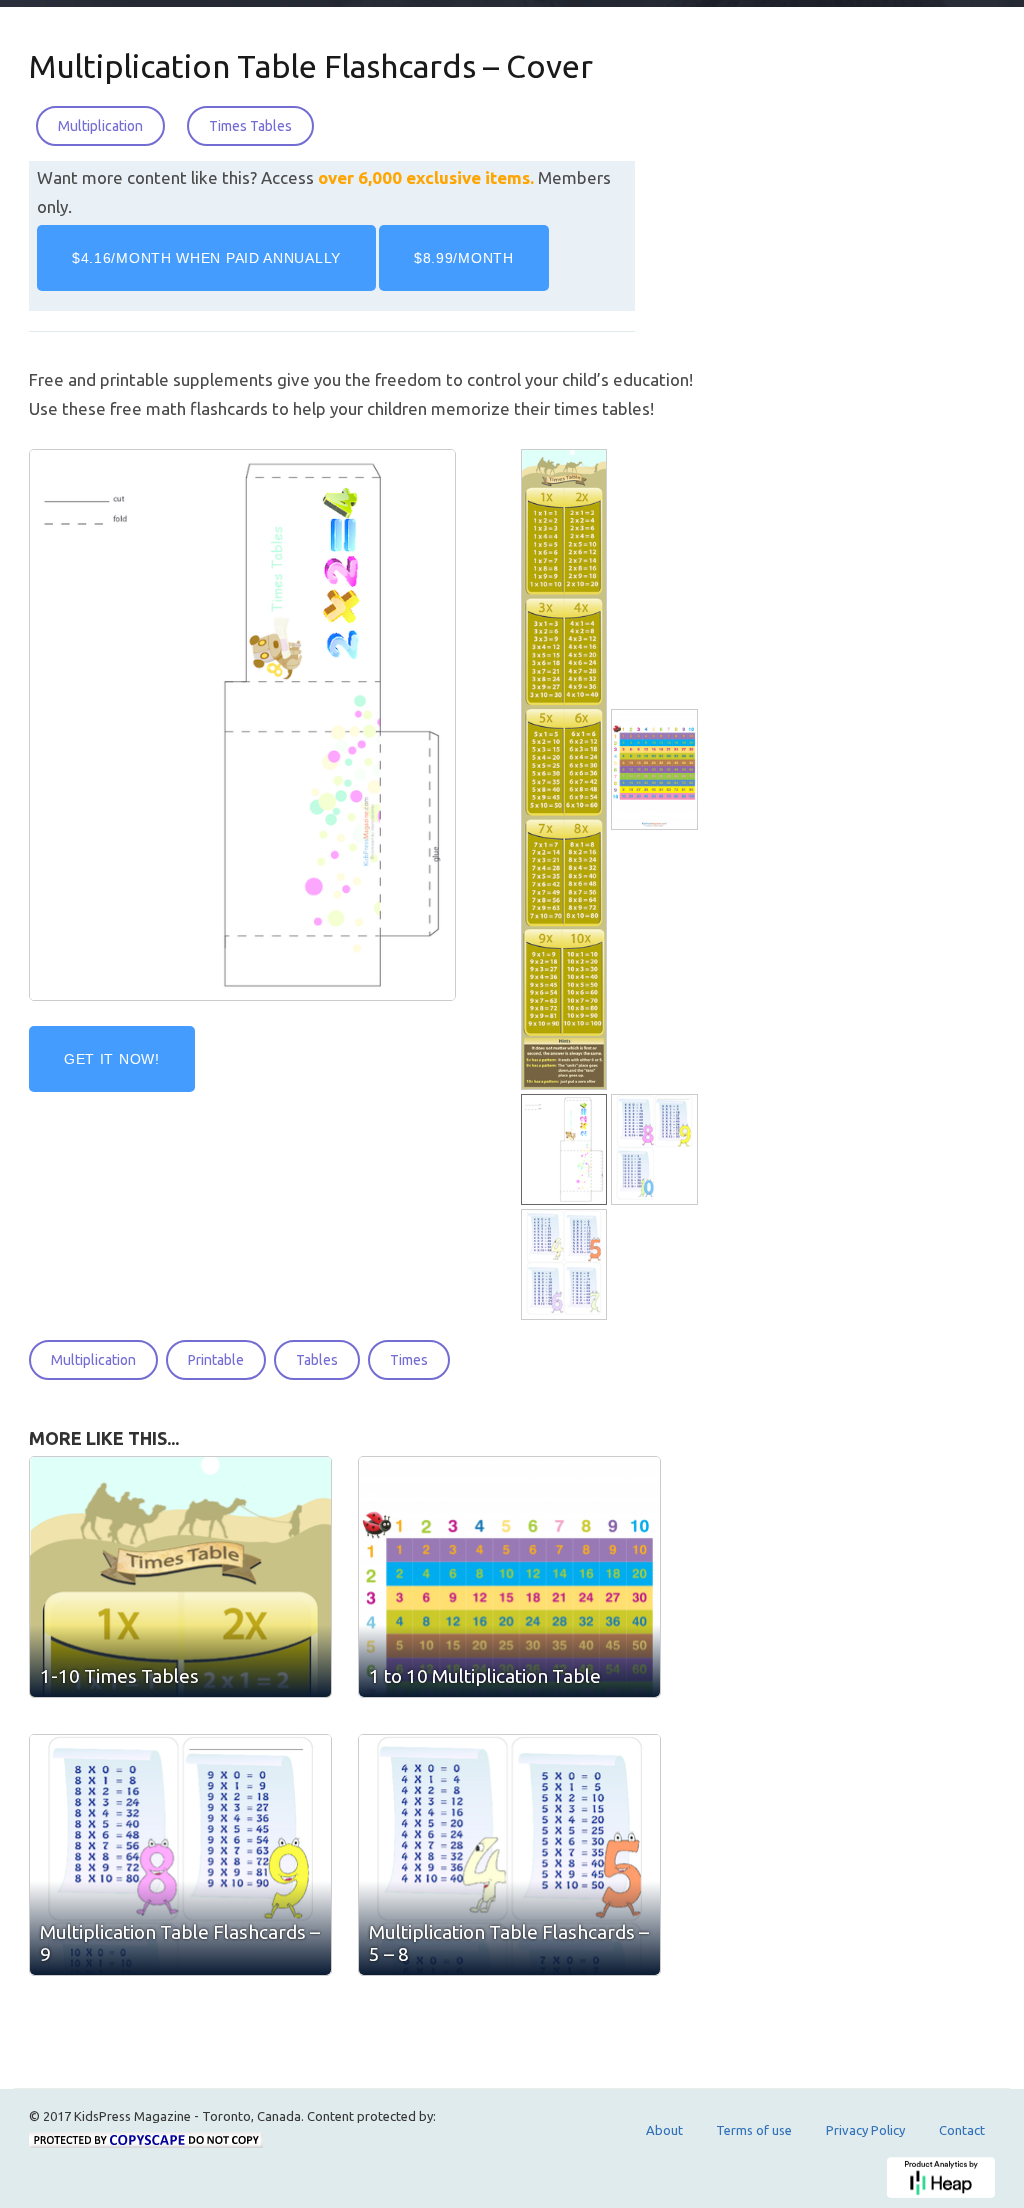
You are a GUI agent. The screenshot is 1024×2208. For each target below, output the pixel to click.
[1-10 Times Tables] (566, 769)
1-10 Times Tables (119, 1676)
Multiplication (100, 126)
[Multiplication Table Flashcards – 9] (656, 1149)
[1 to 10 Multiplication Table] (656, 769)
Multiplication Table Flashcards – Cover (311, 66)
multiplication (93, 1360)
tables (317, 1360)
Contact (962, 2130)
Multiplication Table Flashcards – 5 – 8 (509, 1943)
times (409, 1360)
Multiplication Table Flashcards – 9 (180, 1943)
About (664, 2130)
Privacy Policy (865, 2130)
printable (216, 1360)
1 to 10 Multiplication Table (485, 1676)
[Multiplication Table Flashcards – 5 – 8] (566, 1265)
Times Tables (250, 126)
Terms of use (754, 2130)
